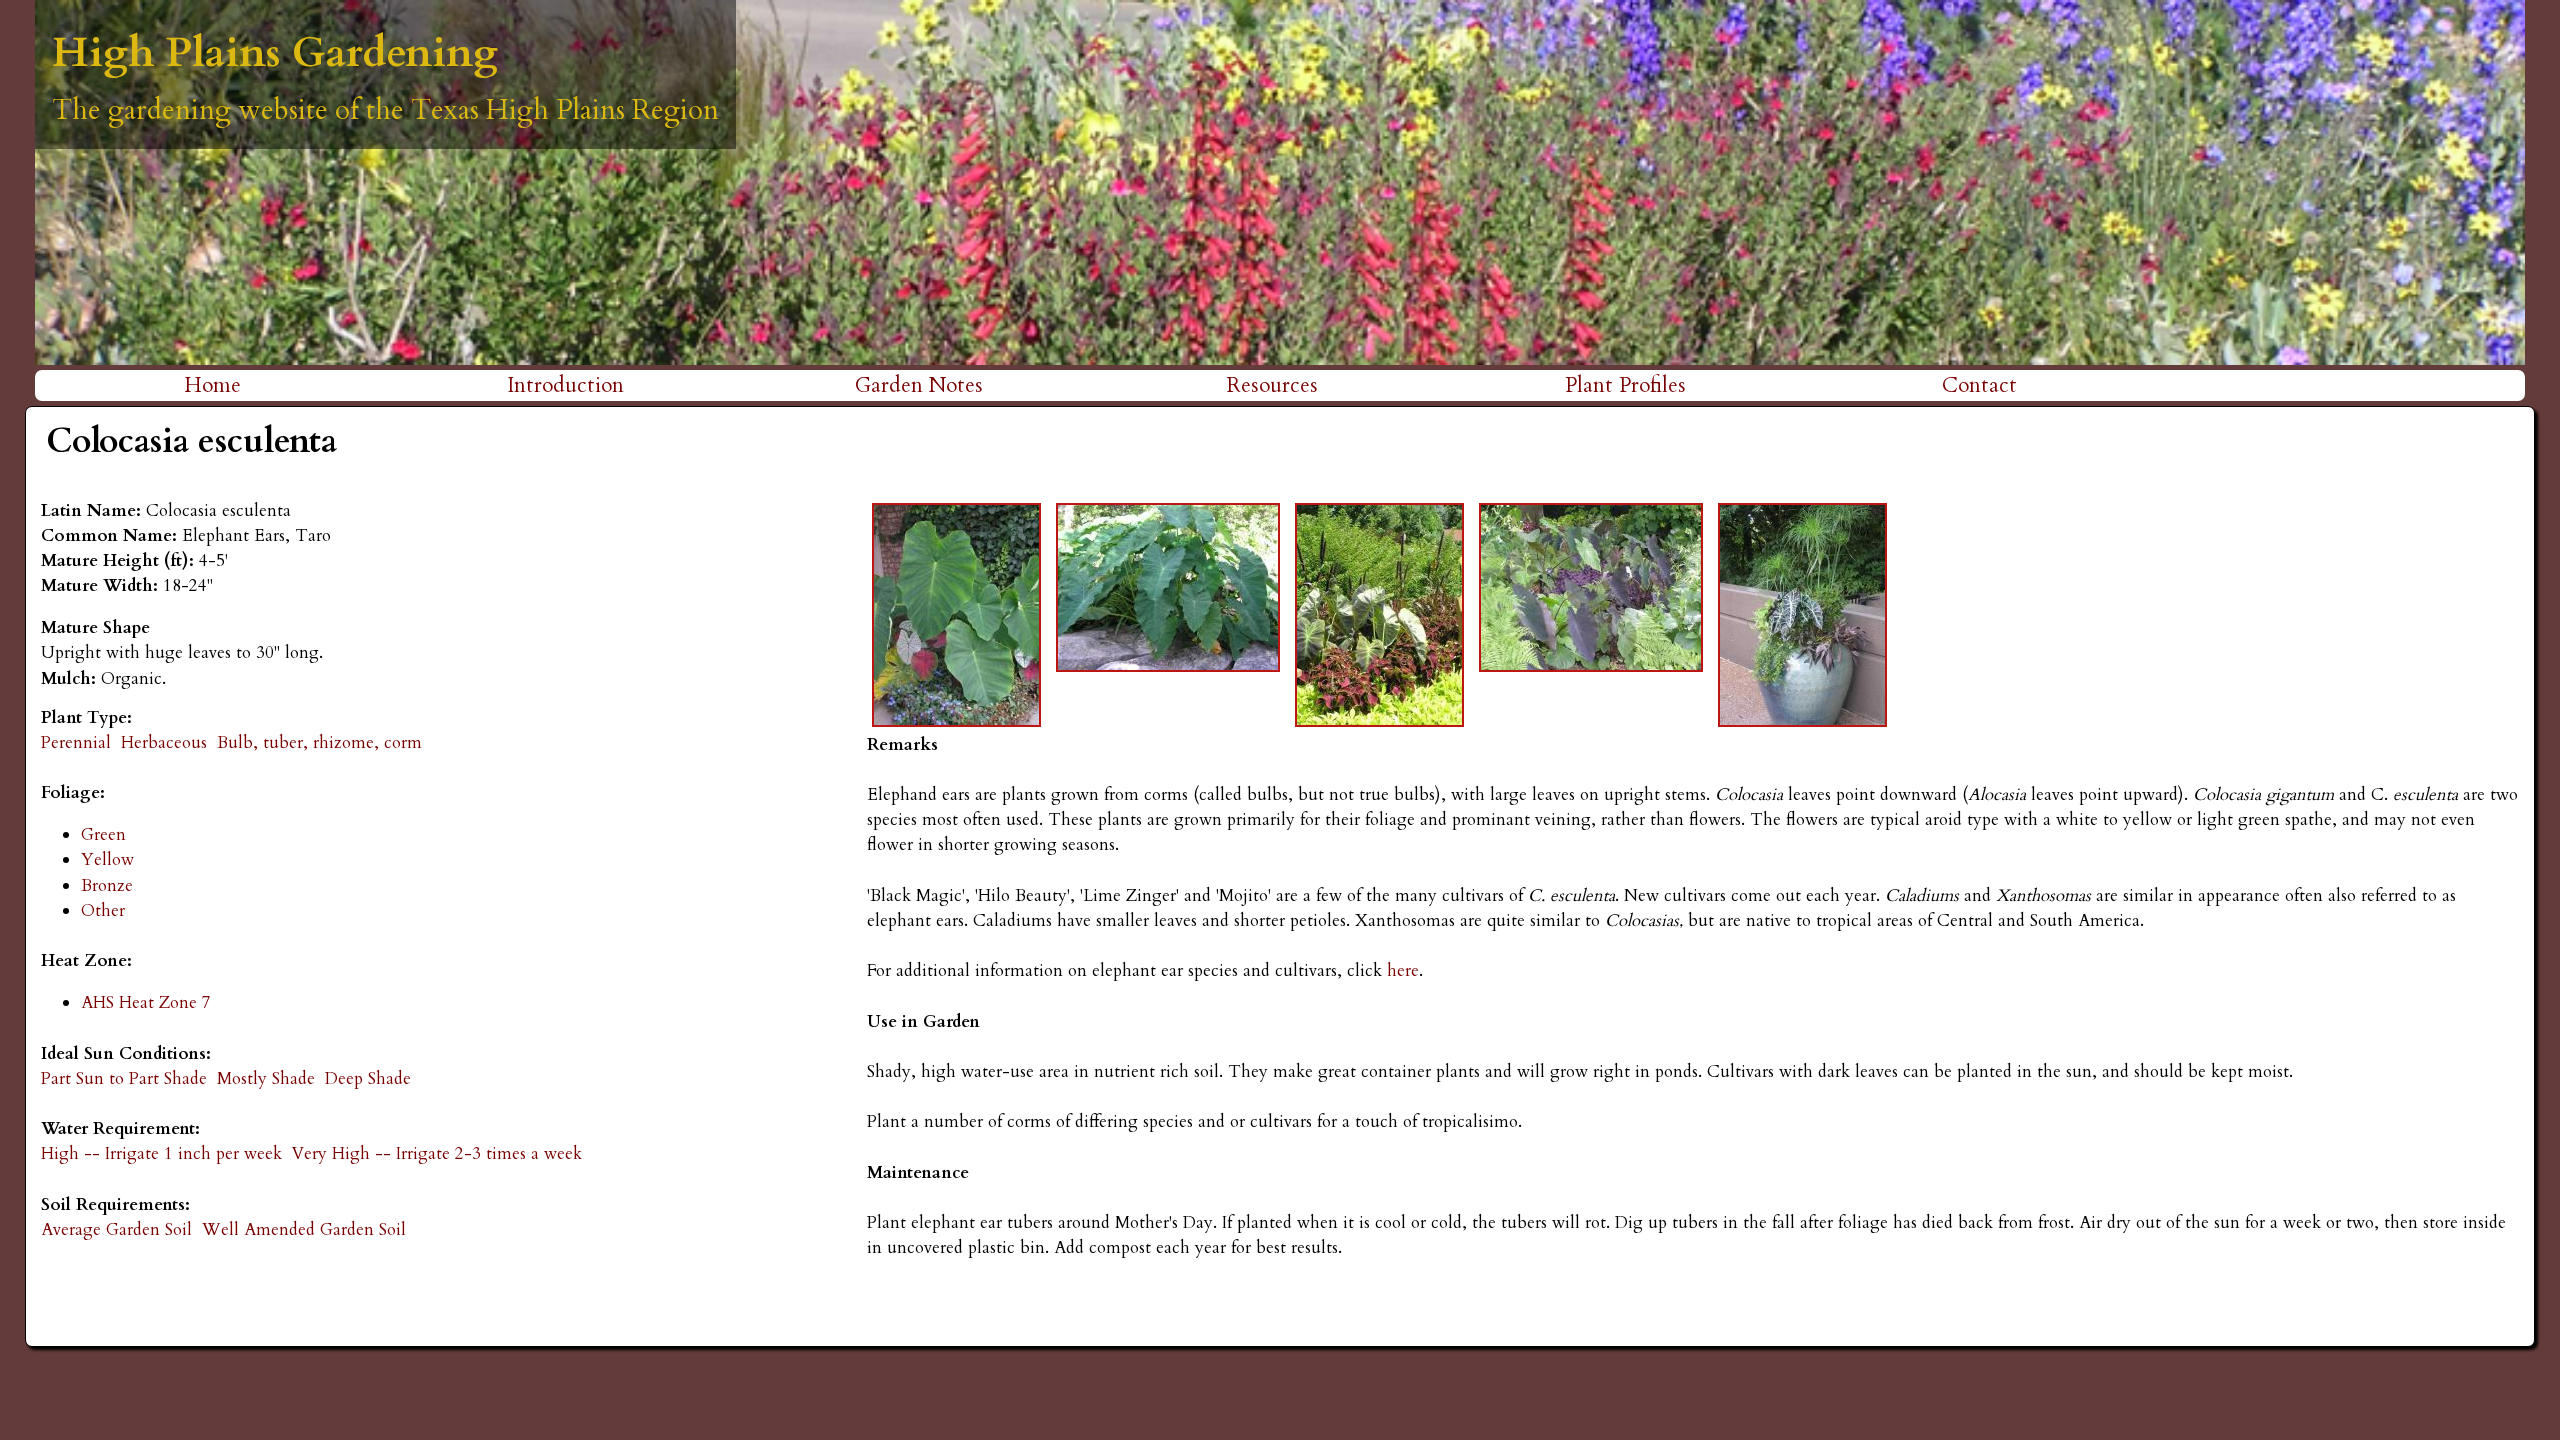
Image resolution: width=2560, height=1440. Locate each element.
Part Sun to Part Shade (124, 1078)
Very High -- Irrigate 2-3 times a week (437, 1153)
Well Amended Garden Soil (304, 1229)
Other (103, 910)
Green (103, 834)
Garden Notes (919, 385)
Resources (1272, 385)
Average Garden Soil (116, 1229)
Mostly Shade (266, 1078)
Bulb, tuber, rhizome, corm (319, 742)
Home (212, 385)
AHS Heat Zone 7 (146, 1002)
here (1400, 970)
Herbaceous (164, 742)
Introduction (565, 385)
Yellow (107, 859)
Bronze (107, 885)
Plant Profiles (1625, 385)
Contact (1979, 385)
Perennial (76, 742)
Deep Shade (368, 1078)
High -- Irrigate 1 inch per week (161, 1153)
